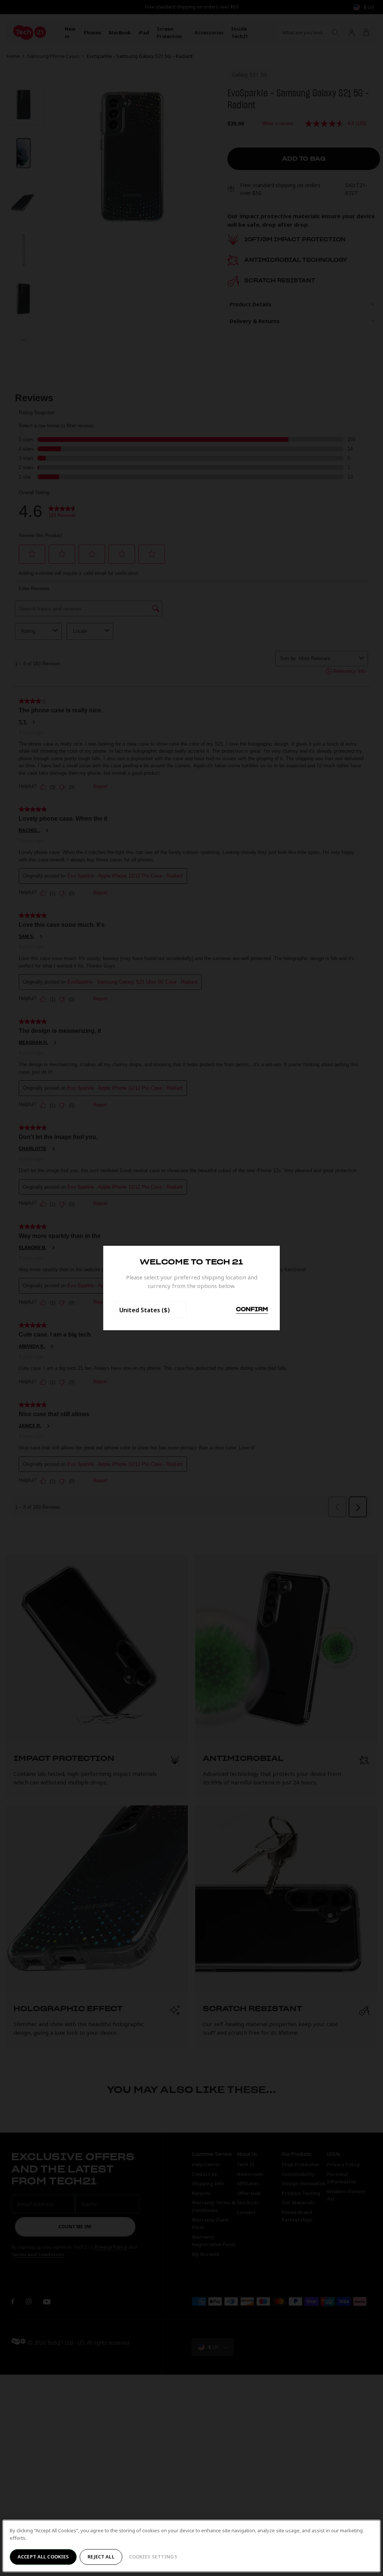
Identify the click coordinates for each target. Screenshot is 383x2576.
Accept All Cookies (43, 2557)
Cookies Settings (153, 2557)
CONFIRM (252, 1310)
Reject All (101, 2557)
